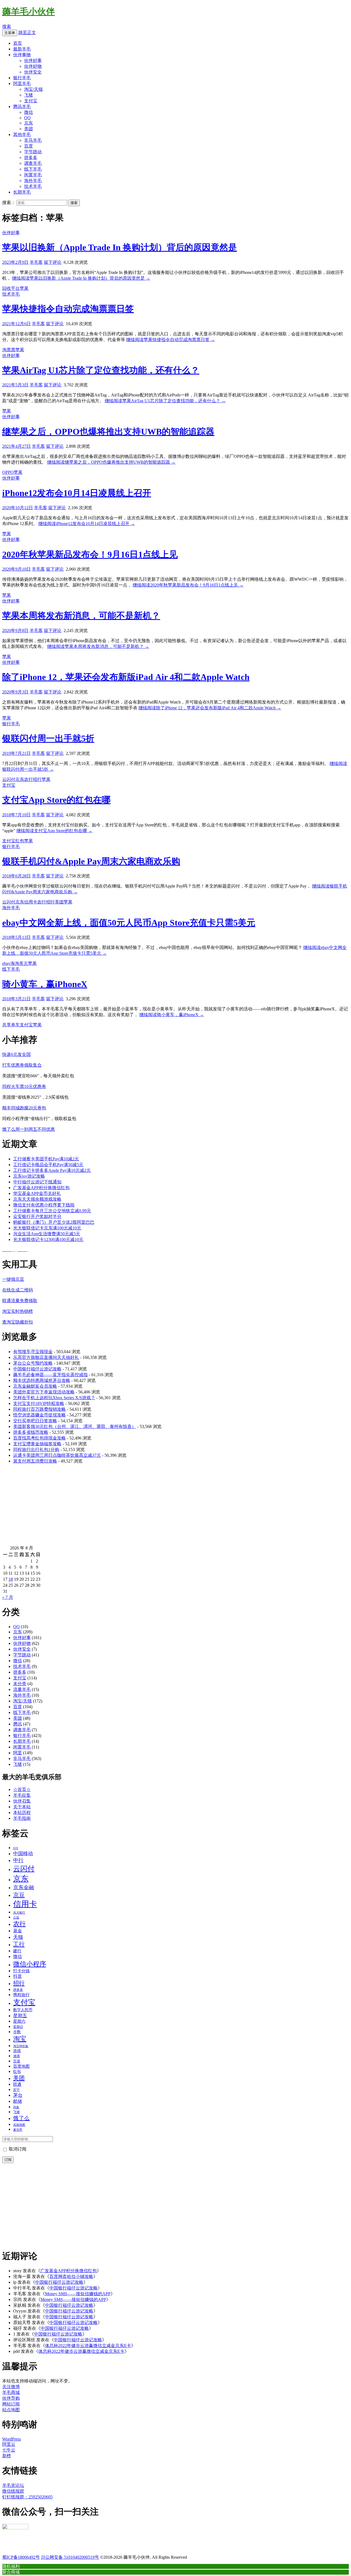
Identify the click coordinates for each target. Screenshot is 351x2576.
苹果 (24, 288)
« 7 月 (8, 1597)
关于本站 (22, 1807)
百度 (29, 146)
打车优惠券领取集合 (22, 1065)
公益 (16, 1917)
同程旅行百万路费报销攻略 (39, 1409)
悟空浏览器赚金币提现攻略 (39, 1415)
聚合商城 (11, 2572)
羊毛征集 (22, 1795)
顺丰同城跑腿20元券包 (24, 1108)
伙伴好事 (33, 60)
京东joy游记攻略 (29, 1176)
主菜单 (10, 33)
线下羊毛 (33, 169)
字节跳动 (33, 152)
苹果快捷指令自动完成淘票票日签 (68, 309)
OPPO (8, 472)
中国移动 (23, 1854)
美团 (29, 129)
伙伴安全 (33, 72)
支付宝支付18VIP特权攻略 (39, 1403)
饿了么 (21, 2118)
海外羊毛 (33, 181)
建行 (17, 1951)
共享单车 (11, 1025)
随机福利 (11, 2566)
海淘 (15, 963)
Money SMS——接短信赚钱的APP (78, 2294)
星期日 (18, 2027)
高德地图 (19, 2125)
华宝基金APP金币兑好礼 (37, 1193)
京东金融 (24, 1887)
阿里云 (9, 2444)
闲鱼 (16, 2107)
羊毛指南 (22, 1818)
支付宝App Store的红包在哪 (56, 800)
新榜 (7, 2456)
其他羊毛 (22, 134)
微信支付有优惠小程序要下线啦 (44, 1205)
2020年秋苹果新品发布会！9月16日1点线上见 (90, 554)
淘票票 (9, 350)
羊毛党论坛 (13, 2485)
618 (16, 1848)
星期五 (20, 2016)
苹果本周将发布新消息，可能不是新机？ (81, 616)
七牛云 (9, 2450)
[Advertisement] (167, 1507)
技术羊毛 (33, 186)
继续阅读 (81, 278)
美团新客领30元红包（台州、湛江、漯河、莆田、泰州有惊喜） (75, 1426)
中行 (18, 1860)
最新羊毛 (22, 49)
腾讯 (18, 1724)
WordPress (12, 2439)
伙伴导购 (11, 2398)
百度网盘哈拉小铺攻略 (71, 2276)
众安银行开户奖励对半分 (37, 1216)
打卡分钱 (21, 1971)
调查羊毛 (33, 163)
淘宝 (20, 2039)
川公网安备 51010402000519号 (70, 2557)
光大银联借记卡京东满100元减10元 (47, 1228)
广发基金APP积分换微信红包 (41, 1188)
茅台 (18, 2095)
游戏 (17, 2051)
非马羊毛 (33, 140)
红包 (20, 841)
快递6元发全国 (16, 1054)
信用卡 (31, 902)
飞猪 (29, 95)
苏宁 (16, 2090)
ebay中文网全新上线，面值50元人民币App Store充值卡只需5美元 (129, 923)
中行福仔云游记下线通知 (37, 1182)
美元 (24, 963)
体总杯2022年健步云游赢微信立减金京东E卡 (88, 2346)
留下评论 (53, 262)
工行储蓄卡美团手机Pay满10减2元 (46, 1159)
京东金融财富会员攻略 (35, 1386)
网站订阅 (11, 2404)
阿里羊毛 (22, 83)
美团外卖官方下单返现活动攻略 (44, 1392)
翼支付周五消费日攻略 (35, 1461)
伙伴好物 (33, 66)
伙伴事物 (22, 55)
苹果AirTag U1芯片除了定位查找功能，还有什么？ (101, 370)
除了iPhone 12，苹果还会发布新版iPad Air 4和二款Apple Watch (126, 677)
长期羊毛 (22, 192)
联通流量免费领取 (20, 1301)
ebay (6, 963)
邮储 (18, 2101)
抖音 (18, 1976)
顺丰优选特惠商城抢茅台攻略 (42, 1380)
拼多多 (31, 158)
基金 (18, 1931)
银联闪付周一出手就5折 (48, 738)
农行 (29, 779)
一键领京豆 (13, 1279)
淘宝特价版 (21, 2046)
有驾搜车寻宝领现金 (33, 1352)
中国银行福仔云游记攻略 (37, 1369)
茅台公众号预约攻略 (33, 1363)
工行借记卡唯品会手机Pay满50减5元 (48, 1165)
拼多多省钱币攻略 (31, 1432)
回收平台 (11, 288)
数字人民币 (23, 2010)
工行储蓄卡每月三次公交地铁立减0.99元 (52, 1211)
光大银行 (19, 1912)
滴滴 (16, 2056)
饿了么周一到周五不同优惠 (29, 1129)
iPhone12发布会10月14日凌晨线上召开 (77, 493)
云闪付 (9, 779)
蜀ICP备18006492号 (21, 2557)
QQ (27, 118)
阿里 (18, 1753)
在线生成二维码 (18, 1290)
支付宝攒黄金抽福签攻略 (37, 1444)
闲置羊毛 (33, 175)
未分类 (20, 1684)
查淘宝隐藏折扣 (18, 1322)
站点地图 (11, 2410)
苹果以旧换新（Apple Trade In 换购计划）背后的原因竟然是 (120, 247)
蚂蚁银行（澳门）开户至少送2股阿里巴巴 (54, 1222)
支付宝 (31, 101)
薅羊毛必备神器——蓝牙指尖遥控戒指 (50, 1375)
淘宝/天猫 (33, 89)
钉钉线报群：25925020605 (27, 2497)
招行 (37, 779)
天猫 (18, 1937)
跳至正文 (27, 32)
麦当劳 (18, 2130)
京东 (29, 123)
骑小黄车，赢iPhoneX (45, 984)
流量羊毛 (22, 1689)
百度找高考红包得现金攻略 (39, 1438)
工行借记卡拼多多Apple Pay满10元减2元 (52, 1170)
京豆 (19, 1895)
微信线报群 (13, 2491)
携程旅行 (21, 1995)
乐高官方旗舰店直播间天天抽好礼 (46, 1357)
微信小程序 (30, 1964)
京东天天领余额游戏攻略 (37, 1199)
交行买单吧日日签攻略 (35, 1421)
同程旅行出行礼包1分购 (36, 1449)
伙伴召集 (22, 1801)
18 (11, 1579)
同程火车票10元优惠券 (24, 1086)
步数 (17, 2032)
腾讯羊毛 (22, 107)
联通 (17, 2084)
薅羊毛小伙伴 (29, 12)
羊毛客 (36, 262)
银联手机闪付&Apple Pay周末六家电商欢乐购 (91, 861)
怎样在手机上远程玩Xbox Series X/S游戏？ (54, 1398)
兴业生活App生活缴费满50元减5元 (47, 1234)
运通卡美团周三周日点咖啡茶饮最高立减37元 (57, 1455)
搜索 (7, 26)
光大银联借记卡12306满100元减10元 (48, 1239)
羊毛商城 (11, 2392)
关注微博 (11, 2387)
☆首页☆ (22, 1789)
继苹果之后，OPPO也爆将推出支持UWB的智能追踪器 (108, 432)
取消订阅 (17, 2149)
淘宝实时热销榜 (18, 1311)
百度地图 (21, 2066)
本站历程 (22, 1813)
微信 (29, 112)
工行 (19, 1944)
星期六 (19, 2021)
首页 (18, 43)
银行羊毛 (22, 78)
